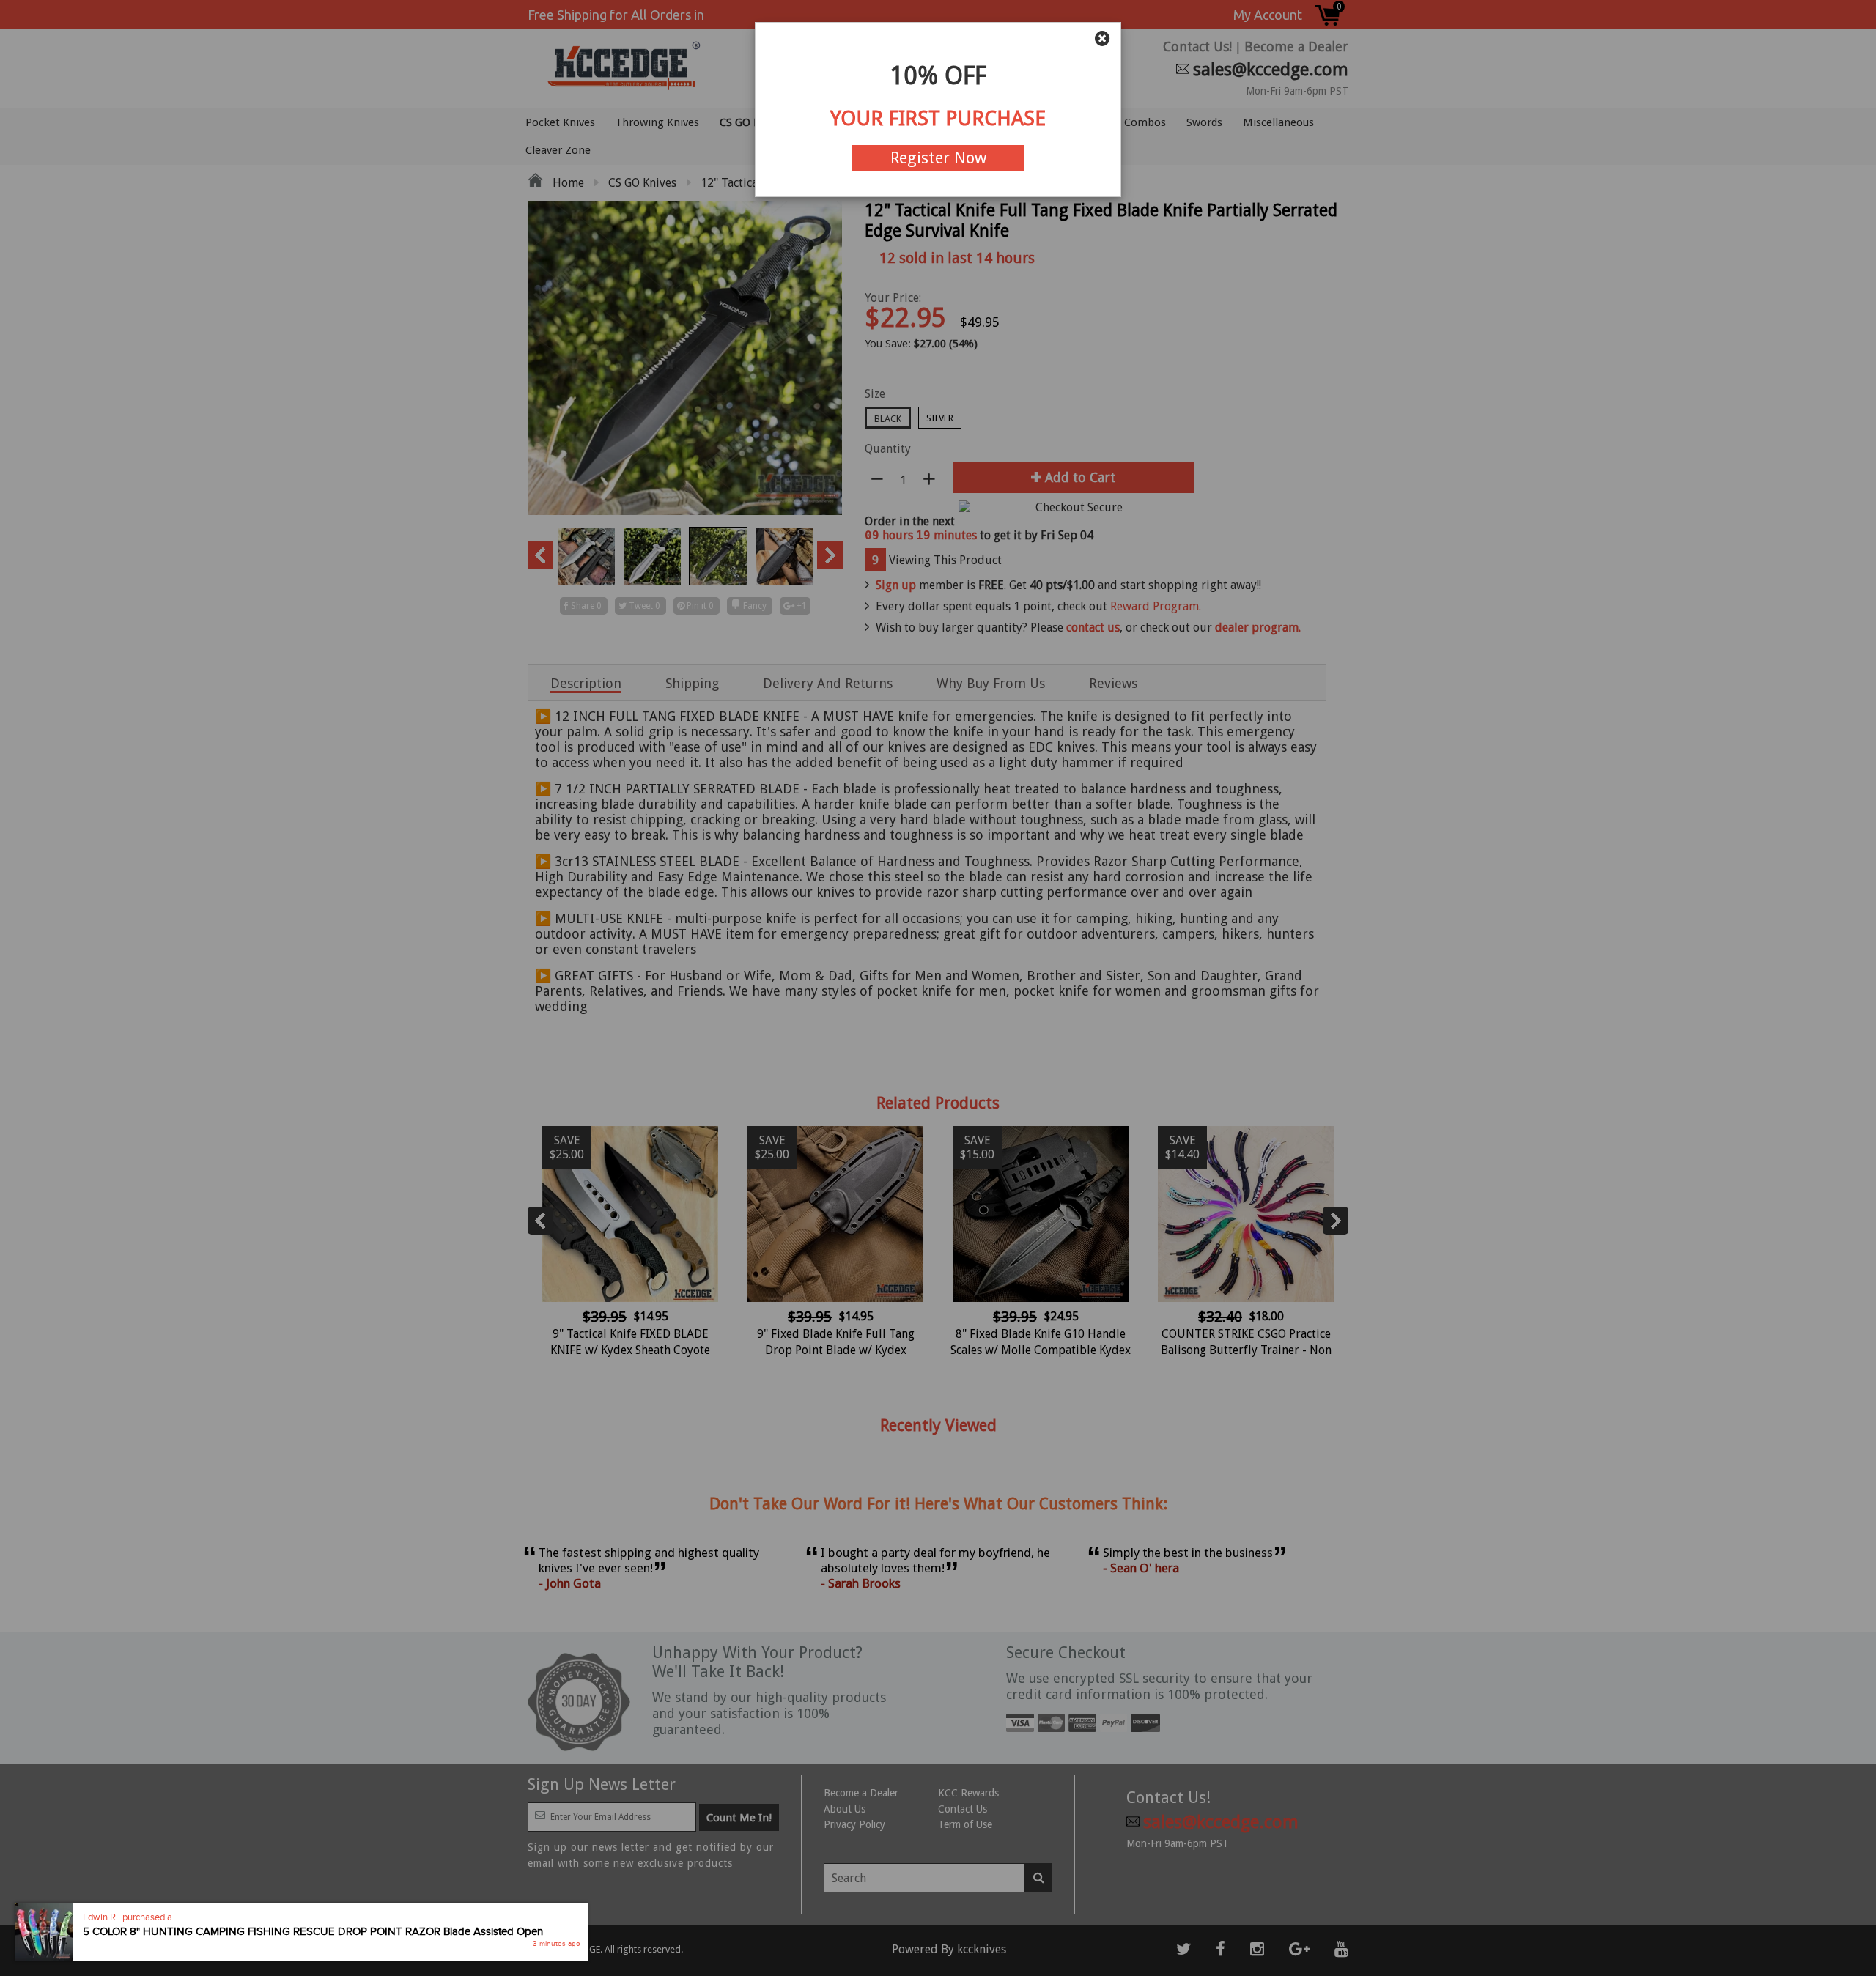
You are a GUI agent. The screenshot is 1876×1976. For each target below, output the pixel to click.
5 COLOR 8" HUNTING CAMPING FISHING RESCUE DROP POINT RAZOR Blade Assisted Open (313, 1932)
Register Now (938, 158)
